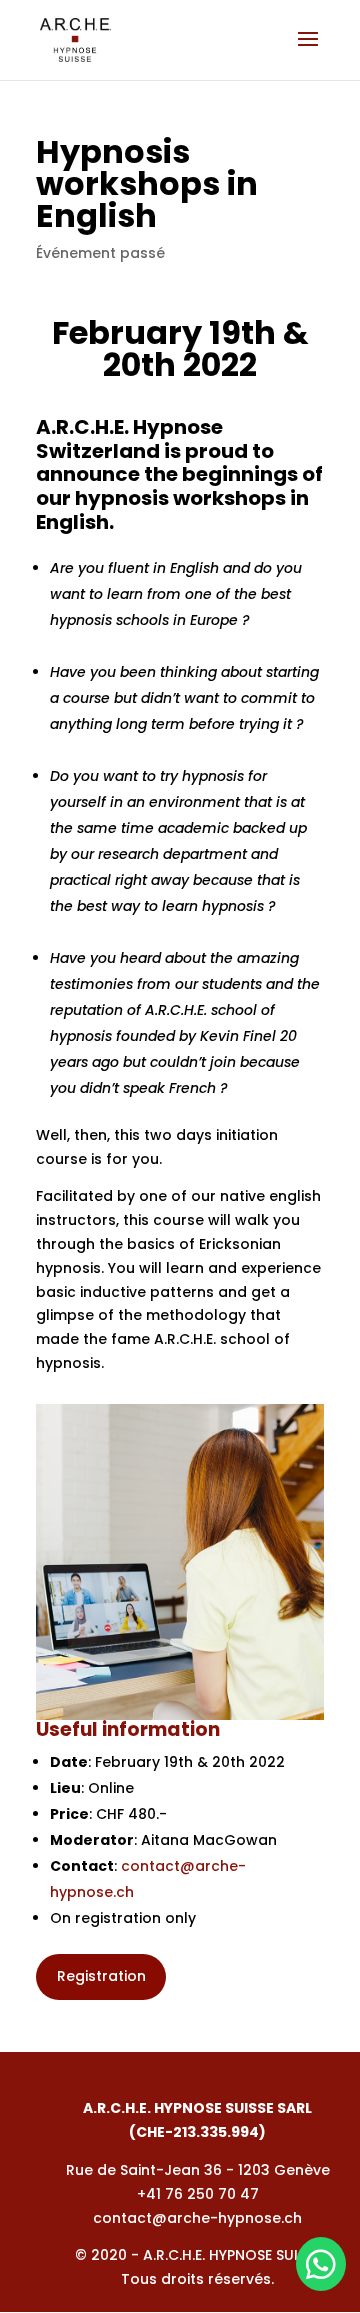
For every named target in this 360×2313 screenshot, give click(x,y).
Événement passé (100, 253)
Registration (101, 1976)
